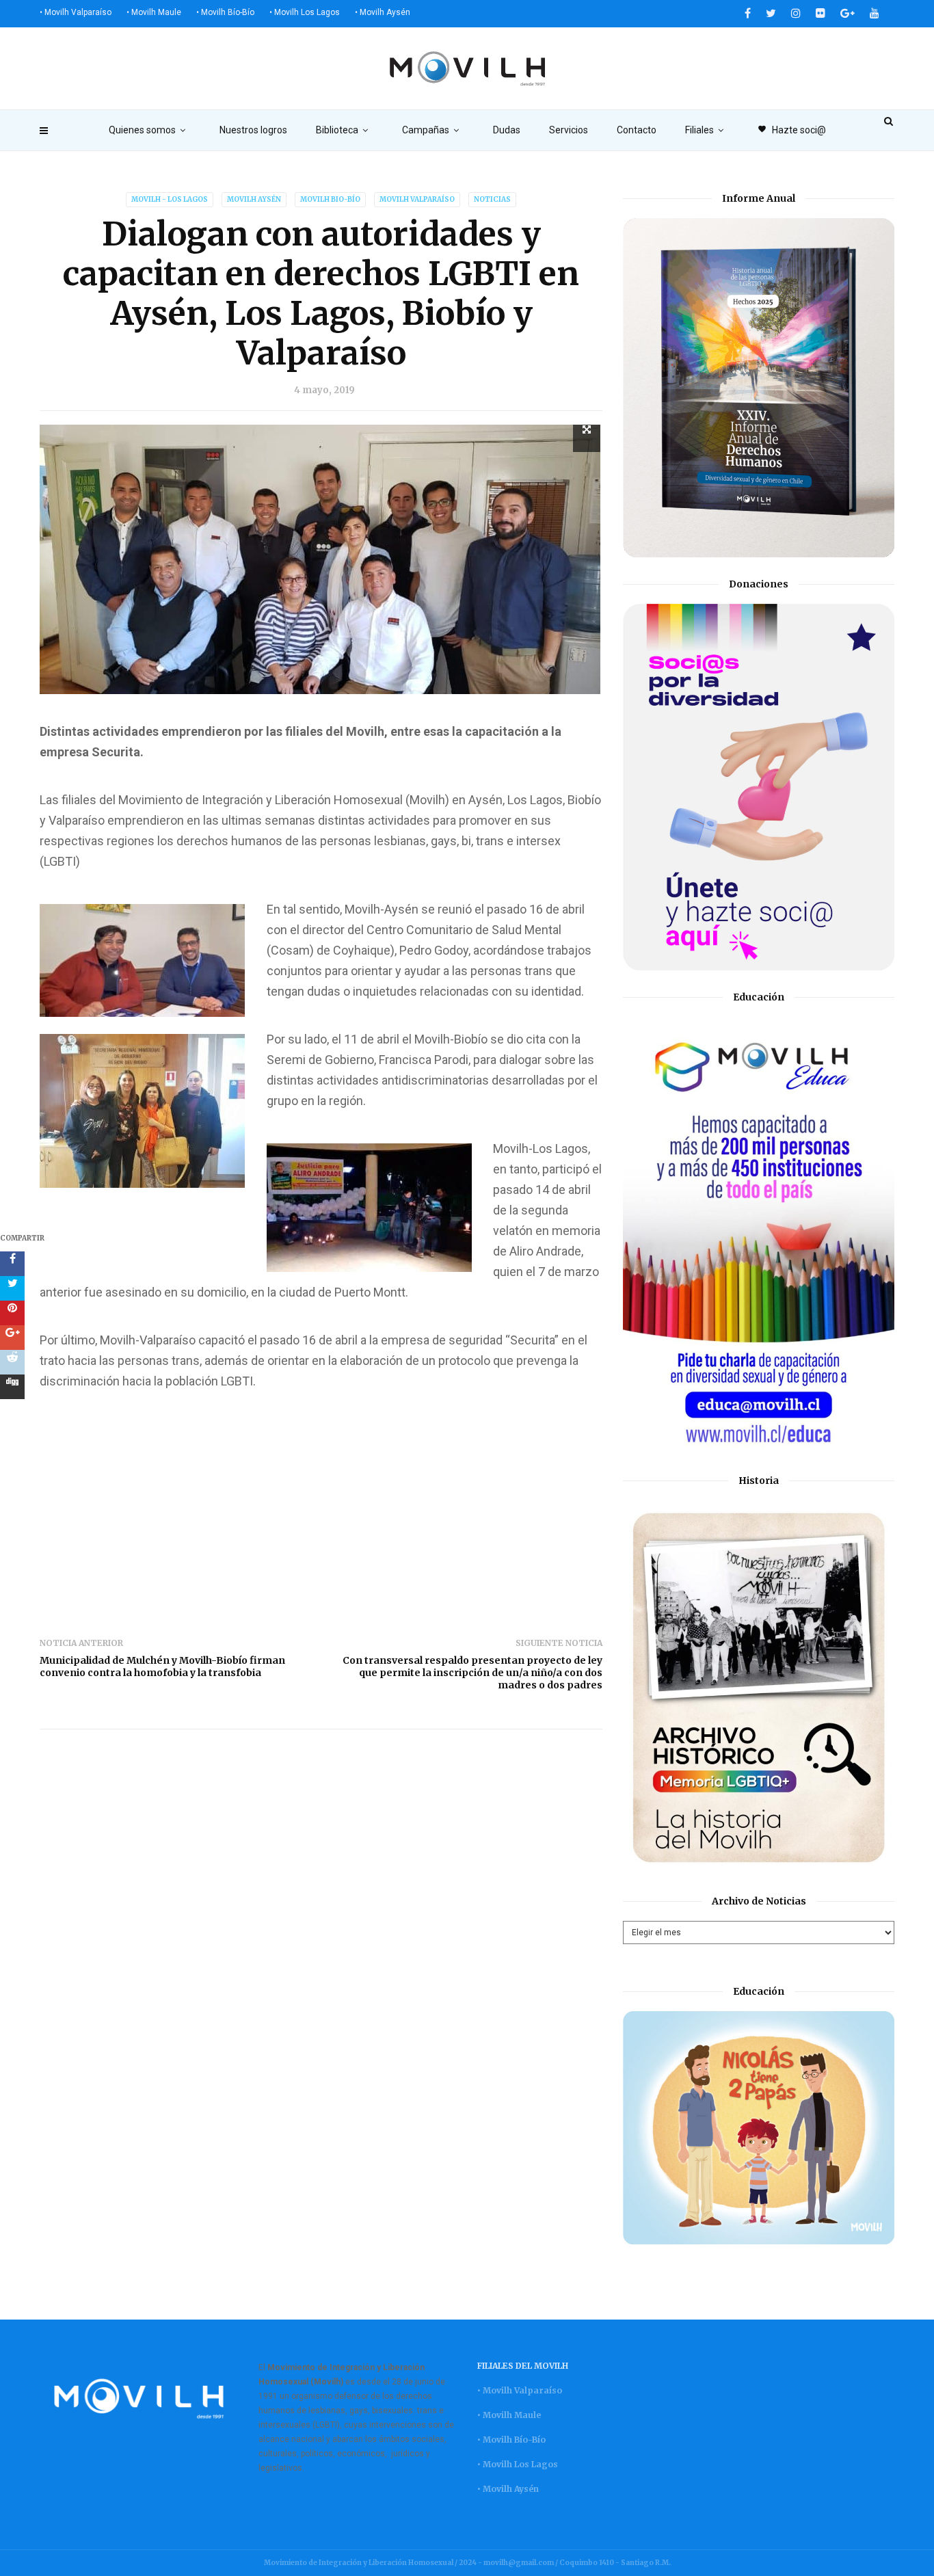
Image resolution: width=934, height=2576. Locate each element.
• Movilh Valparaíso (76, 12)
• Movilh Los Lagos (305, 12)
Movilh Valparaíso (417, 199)
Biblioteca (337, 130)
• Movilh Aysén (383, 12)
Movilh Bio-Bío (330, 199)
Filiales (699, 130)
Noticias (492, 199)
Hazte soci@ (792, 130)
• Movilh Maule (154, 12)
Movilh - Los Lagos (170, 199)
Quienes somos (142, 130)
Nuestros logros (253, 130)
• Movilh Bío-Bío (225, 12)
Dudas (507, 130)
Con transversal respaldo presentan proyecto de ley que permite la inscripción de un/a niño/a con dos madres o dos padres (472, 1673)
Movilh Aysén (254, 199)
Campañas (426, 130)
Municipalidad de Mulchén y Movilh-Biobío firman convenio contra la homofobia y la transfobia (162, 1667)
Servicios (569, 130)
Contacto (637, 130)
